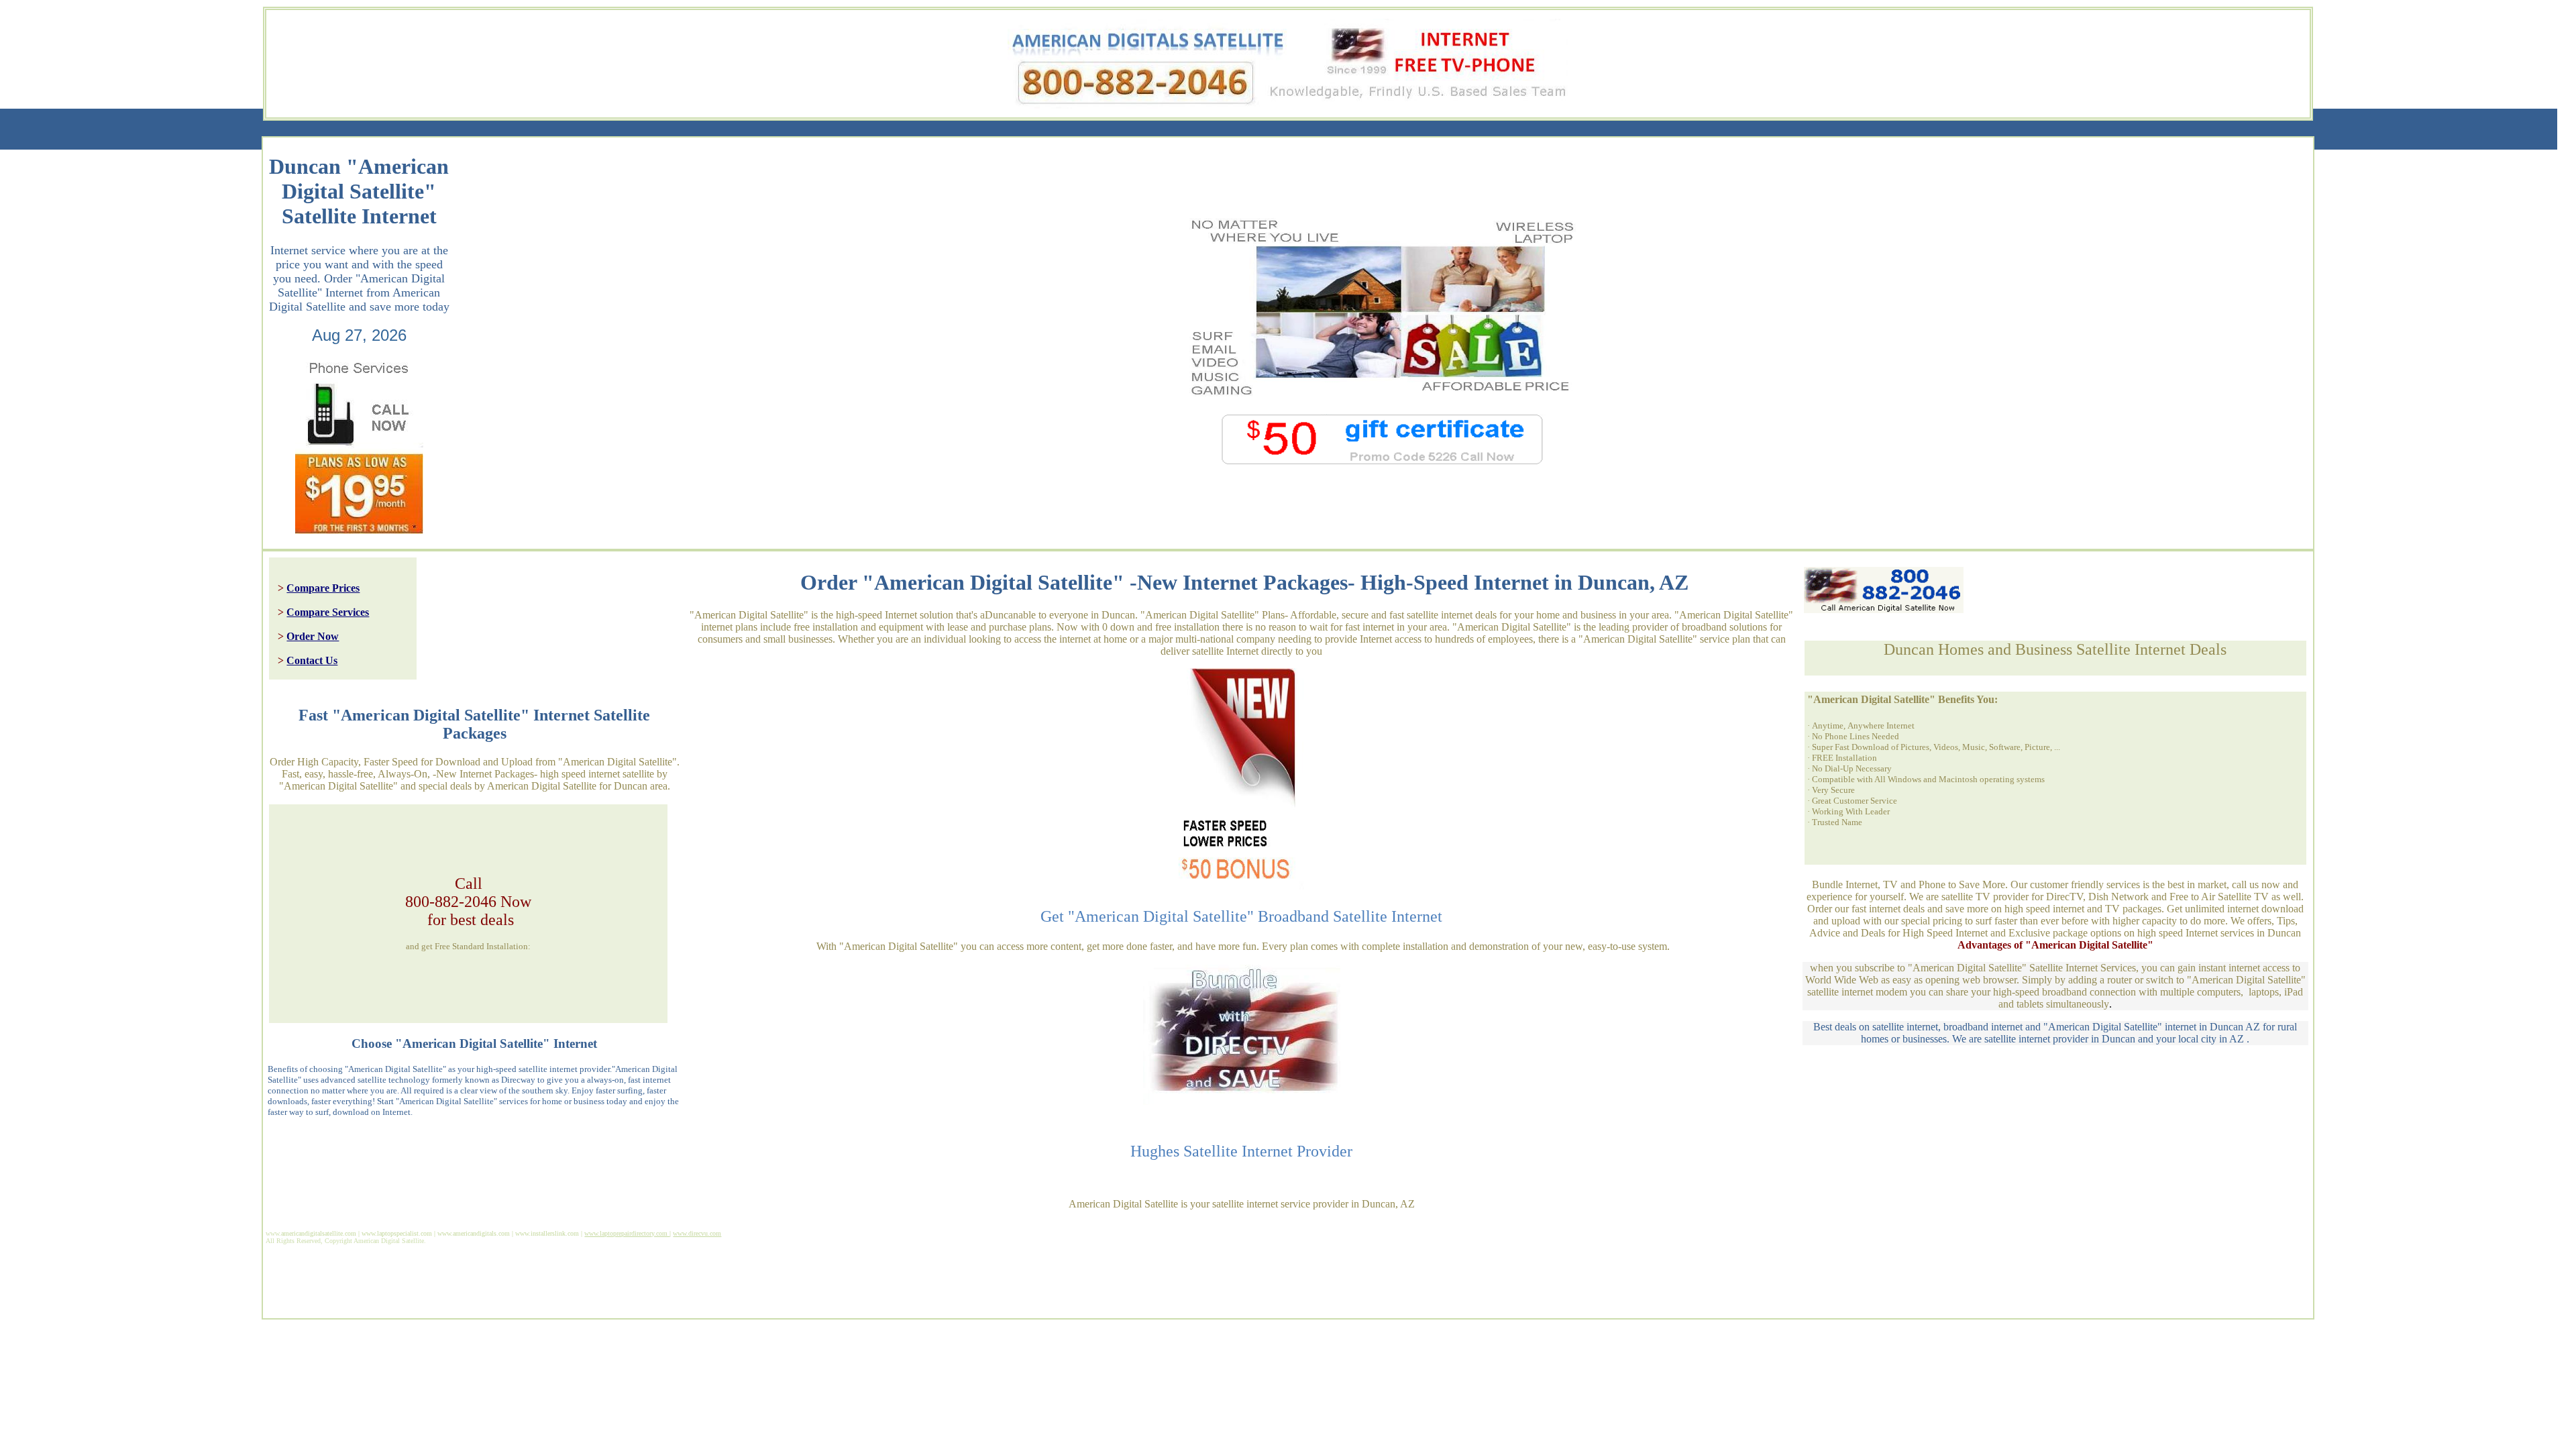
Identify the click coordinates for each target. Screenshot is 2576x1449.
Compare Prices (323, 588)
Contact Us (312, 660)
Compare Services (328, 612)
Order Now (313, 636)
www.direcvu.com (697, 1233)
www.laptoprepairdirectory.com (627, 1233)
